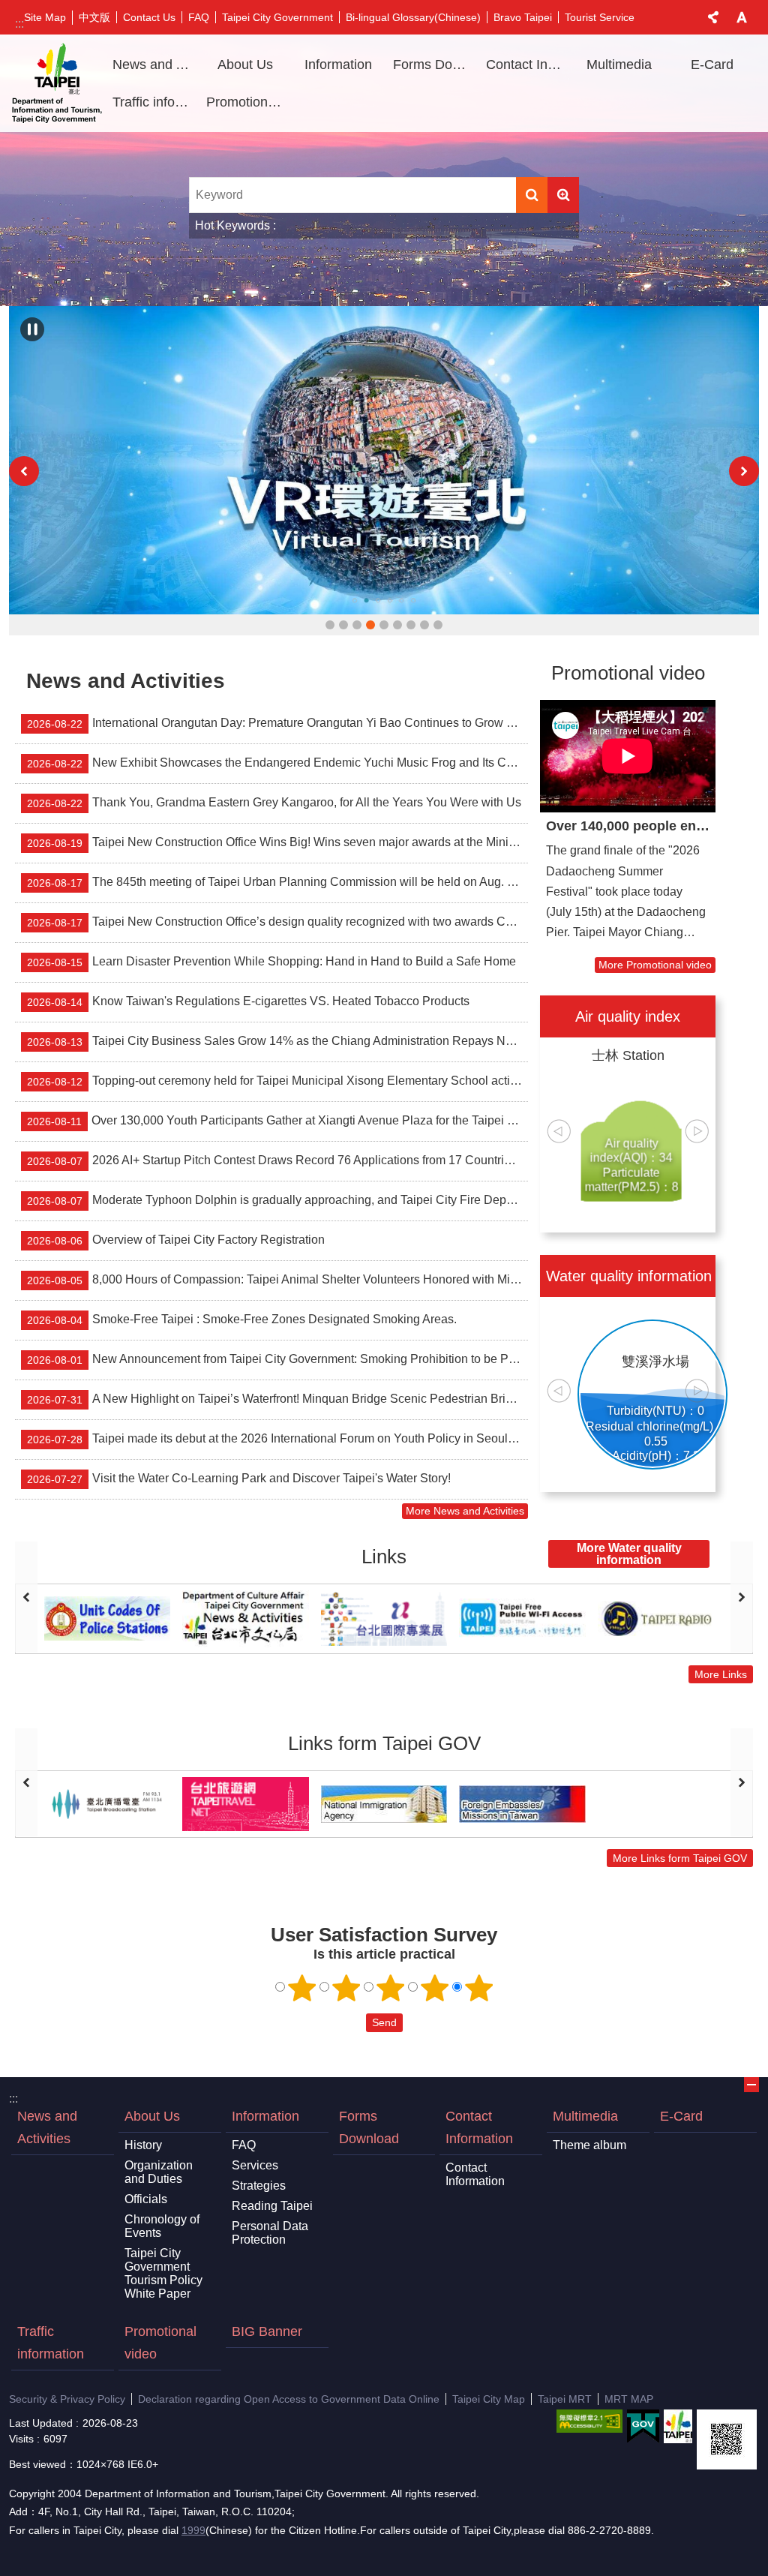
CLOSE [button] (713, 17)
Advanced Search (563, 195)
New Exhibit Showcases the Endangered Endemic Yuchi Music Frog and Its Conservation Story (277, 763)
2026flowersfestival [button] (343, 625)
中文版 (94, 17)
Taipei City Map (489, 2399)
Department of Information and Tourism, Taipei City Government (57, 83)
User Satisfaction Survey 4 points (435, 1988)
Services (255, 2165)
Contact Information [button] (527, 65)
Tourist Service (600, 17)
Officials (146, 2199)
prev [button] (24, 471)
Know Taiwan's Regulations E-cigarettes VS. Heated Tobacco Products (248, 1001)
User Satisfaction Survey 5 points (479, 1988)
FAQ (199, 17)
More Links (721, 1674)
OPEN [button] (751, 2085)
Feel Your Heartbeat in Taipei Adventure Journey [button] (357, 625)
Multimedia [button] (619, 65)
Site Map (45, 17)
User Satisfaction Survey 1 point (302, 1988)
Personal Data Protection (270, 2233)
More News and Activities (465, 1511)
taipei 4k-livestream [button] (411, 625)
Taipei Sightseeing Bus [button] (424, 625)
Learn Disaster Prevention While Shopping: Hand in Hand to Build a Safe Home (271, 962)
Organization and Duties (159, 2172)
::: (19, 24)
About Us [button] (245, 65)
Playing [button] (32, 329)
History (143, 2145)
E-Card (712, 65)
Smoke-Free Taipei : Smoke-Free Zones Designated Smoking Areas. (242, 1320)
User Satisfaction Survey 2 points (346, 1988)
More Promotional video (655, 965)
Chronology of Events (162, 2226)
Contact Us (149, 17)
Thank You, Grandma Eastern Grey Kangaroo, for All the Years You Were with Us (274, 803)
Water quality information (629, 1276)
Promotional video (247, 102)
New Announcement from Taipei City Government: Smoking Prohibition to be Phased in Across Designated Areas (277, 1359)
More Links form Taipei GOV (680, 1858)
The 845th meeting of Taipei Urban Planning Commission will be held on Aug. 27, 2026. (277, 882)
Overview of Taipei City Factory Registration (176, 1240)
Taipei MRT (565, 2399)
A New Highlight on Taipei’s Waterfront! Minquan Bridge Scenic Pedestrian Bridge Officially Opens (277, 1399)
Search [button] (532, 195)
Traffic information (154, 102)
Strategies (259, 2186)
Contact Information (479, 2127)
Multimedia (585, 2116)
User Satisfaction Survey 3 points (391, 1988)
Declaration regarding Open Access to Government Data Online (289, 2399)
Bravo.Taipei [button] (397, 625)
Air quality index (628, 1016)
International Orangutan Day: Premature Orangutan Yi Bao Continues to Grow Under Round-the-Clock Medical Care (277, 723)
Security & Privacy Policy (67, 2399)
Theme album (589, 2145)
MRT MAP (629, 2399)
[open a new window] (384, 460)
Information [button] (338, 65)
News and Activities (154, 65)
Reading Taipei (272, 2206)
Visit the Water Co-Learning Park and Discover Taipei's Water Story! (239, 1479)
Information (265, 2116)
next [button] (744, 471)
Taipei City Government (277, 17)
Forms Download (434, 65)
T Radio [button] (438, 625)
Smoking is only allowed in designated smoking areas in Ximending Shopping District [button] (330, 625)
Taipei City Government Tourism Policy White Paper (163, 2273)
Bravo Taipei (523, 17)
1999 (193, 2530)
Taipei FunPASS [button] (384, 625)
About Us (152, 2116)
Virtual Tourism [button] (370, 625)
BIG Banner (267, 2331)
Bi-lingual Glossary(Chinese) (413, 17)
